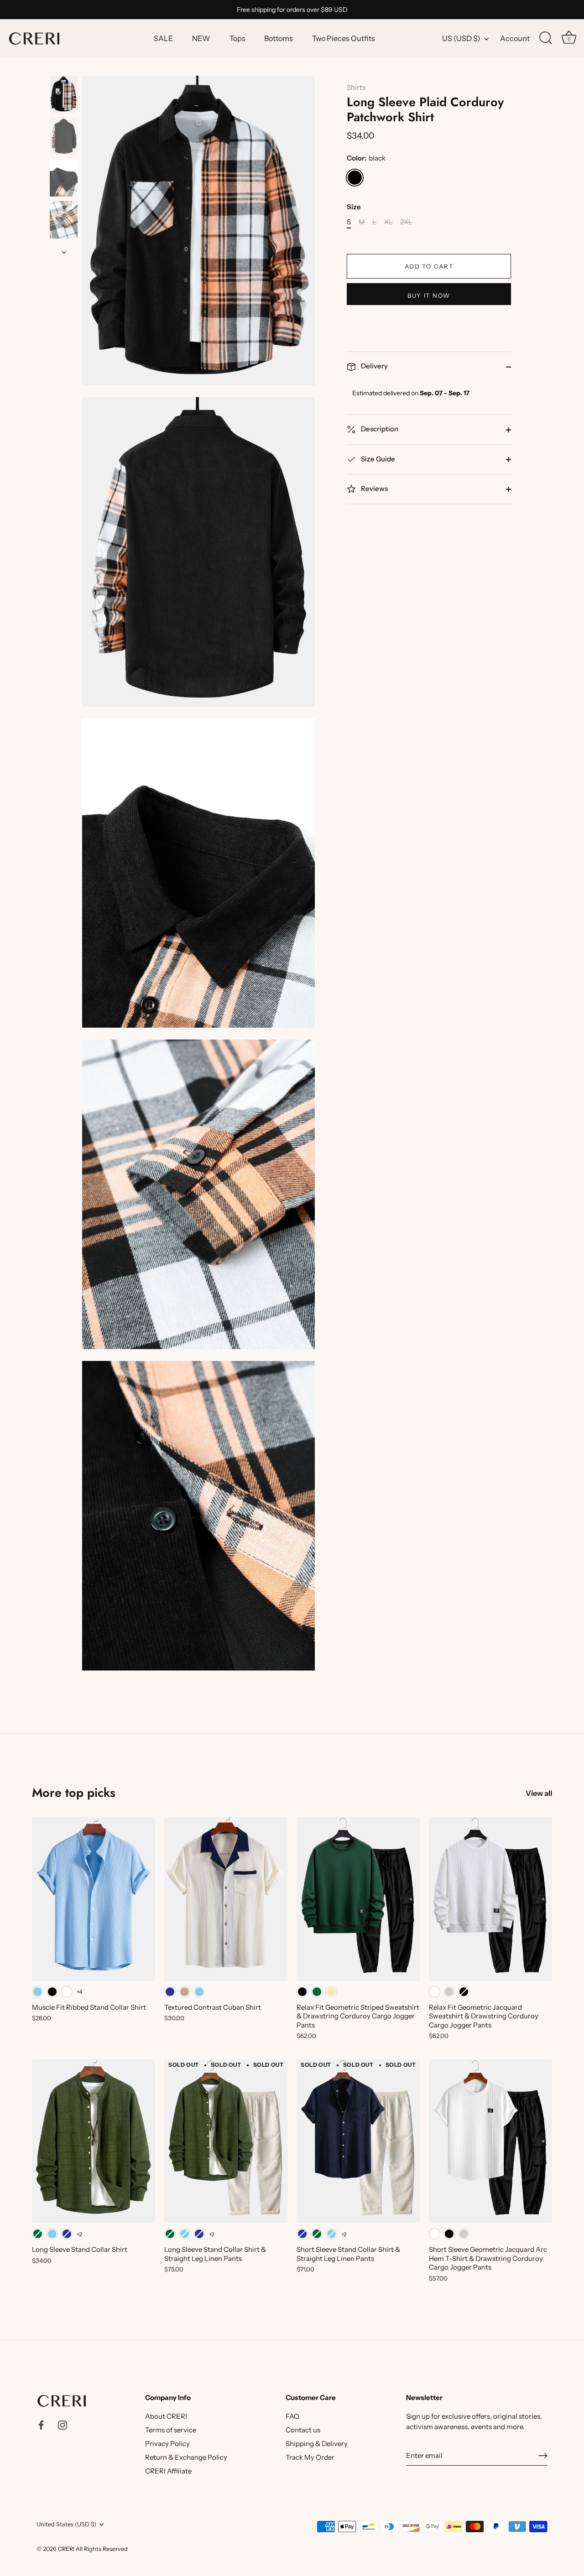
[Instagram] (63, 2424)
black (355, 178)
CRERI (66, 2549)
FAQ (292, 2416)
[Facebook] (41, 2424)
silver (449, 1992)
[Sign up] (543, 2456)
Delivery (374, 366)
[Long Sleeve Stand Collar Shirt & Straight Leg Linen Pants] (226, 2141)
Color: (366, 159)
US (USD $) (461, 38)
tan (185, 1992)
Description (379, 429)
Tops (237, 38)
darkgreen (317, 1992)
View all (539, 1793)
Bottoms (279, 38)
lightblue (38, 1992)
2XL (406, 222)
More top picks (74, 1792)
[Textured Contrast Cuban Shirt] (226, 1899)
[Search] (546, 38)
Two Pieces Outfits (344, 38)
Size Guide (377, 459)
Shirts (356, 87)
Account (515, 38)
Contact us (303, 2430)
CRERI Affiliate (168, 2471)
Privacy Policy (167, 2444)
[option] (64, 96)
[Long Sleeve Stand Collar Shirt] (94, 2141)
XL (388, 222)
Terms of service (171, 2430)
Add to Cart (429, 266)
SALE (163, 38)
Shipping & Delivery (317, 2444)
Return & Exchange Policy (186, 2457)
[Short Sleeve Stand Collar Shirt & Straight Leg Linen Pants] (358, 2141)
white (67, 1992)
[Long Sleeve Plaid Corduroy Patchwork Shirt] (64, 94)
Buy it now (429, 295)
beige (331, 1992)
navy (170, 1992)
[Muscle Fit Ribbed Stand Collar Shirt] (94, 1899)
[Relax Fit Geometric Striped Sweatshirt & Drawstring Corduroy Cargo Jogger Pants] (358, 1899)
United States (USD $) (66, 2524)
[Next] (64, 252)
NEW (201, 38)
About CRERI (166, 2416)
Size (354, 207)
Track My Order (310, 2457)
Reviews (374, 489)
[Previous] (64, 67)
